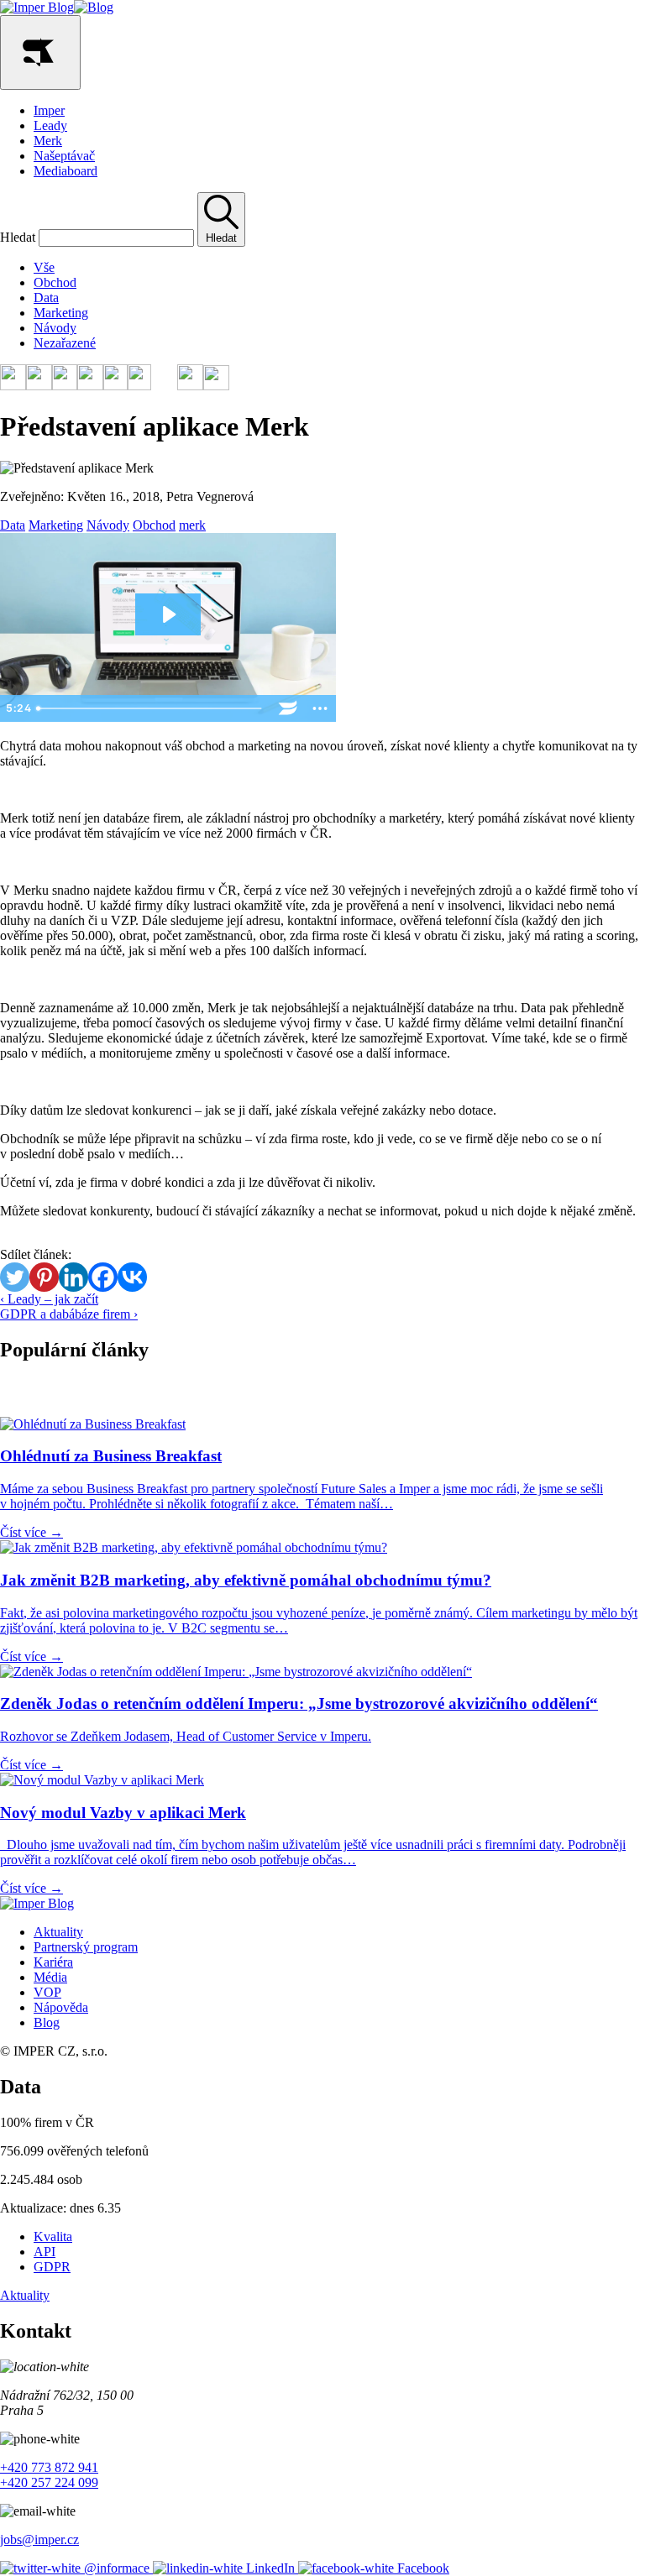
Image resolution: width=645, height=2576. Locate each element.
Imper (49, 110)
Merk (48, 141)
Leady (50, 125)
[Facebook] (103, 1277)
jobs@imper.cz (39, 2539)
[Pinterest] (44, 1277)
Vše (44, 267)
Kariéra (53, 1962)
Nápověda (61, 2007)
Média (50, 1977)
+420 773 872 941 (49, 2467)
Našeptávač (64, 156)
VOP (47, 1992)
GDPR (52, 2267)
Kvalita (53, 2236)
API (45, 2252)
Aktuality (58, 1932)
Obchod (55, 282)
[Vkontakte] (132, 1277)
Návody (55, 328)
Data (46, 298)
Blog (47, 2022)
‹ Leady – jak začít (49, 1299)
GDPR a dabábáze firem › (69, 1314)
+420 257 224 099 (49, 2482)
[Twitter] (15, 1277)
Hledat (18, 237)
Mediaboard (66, 171)
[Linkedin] (73, 1277)
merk (192, 525)
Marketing (61, 313)
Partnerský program (86, 1947)
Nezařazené (65, 343)
